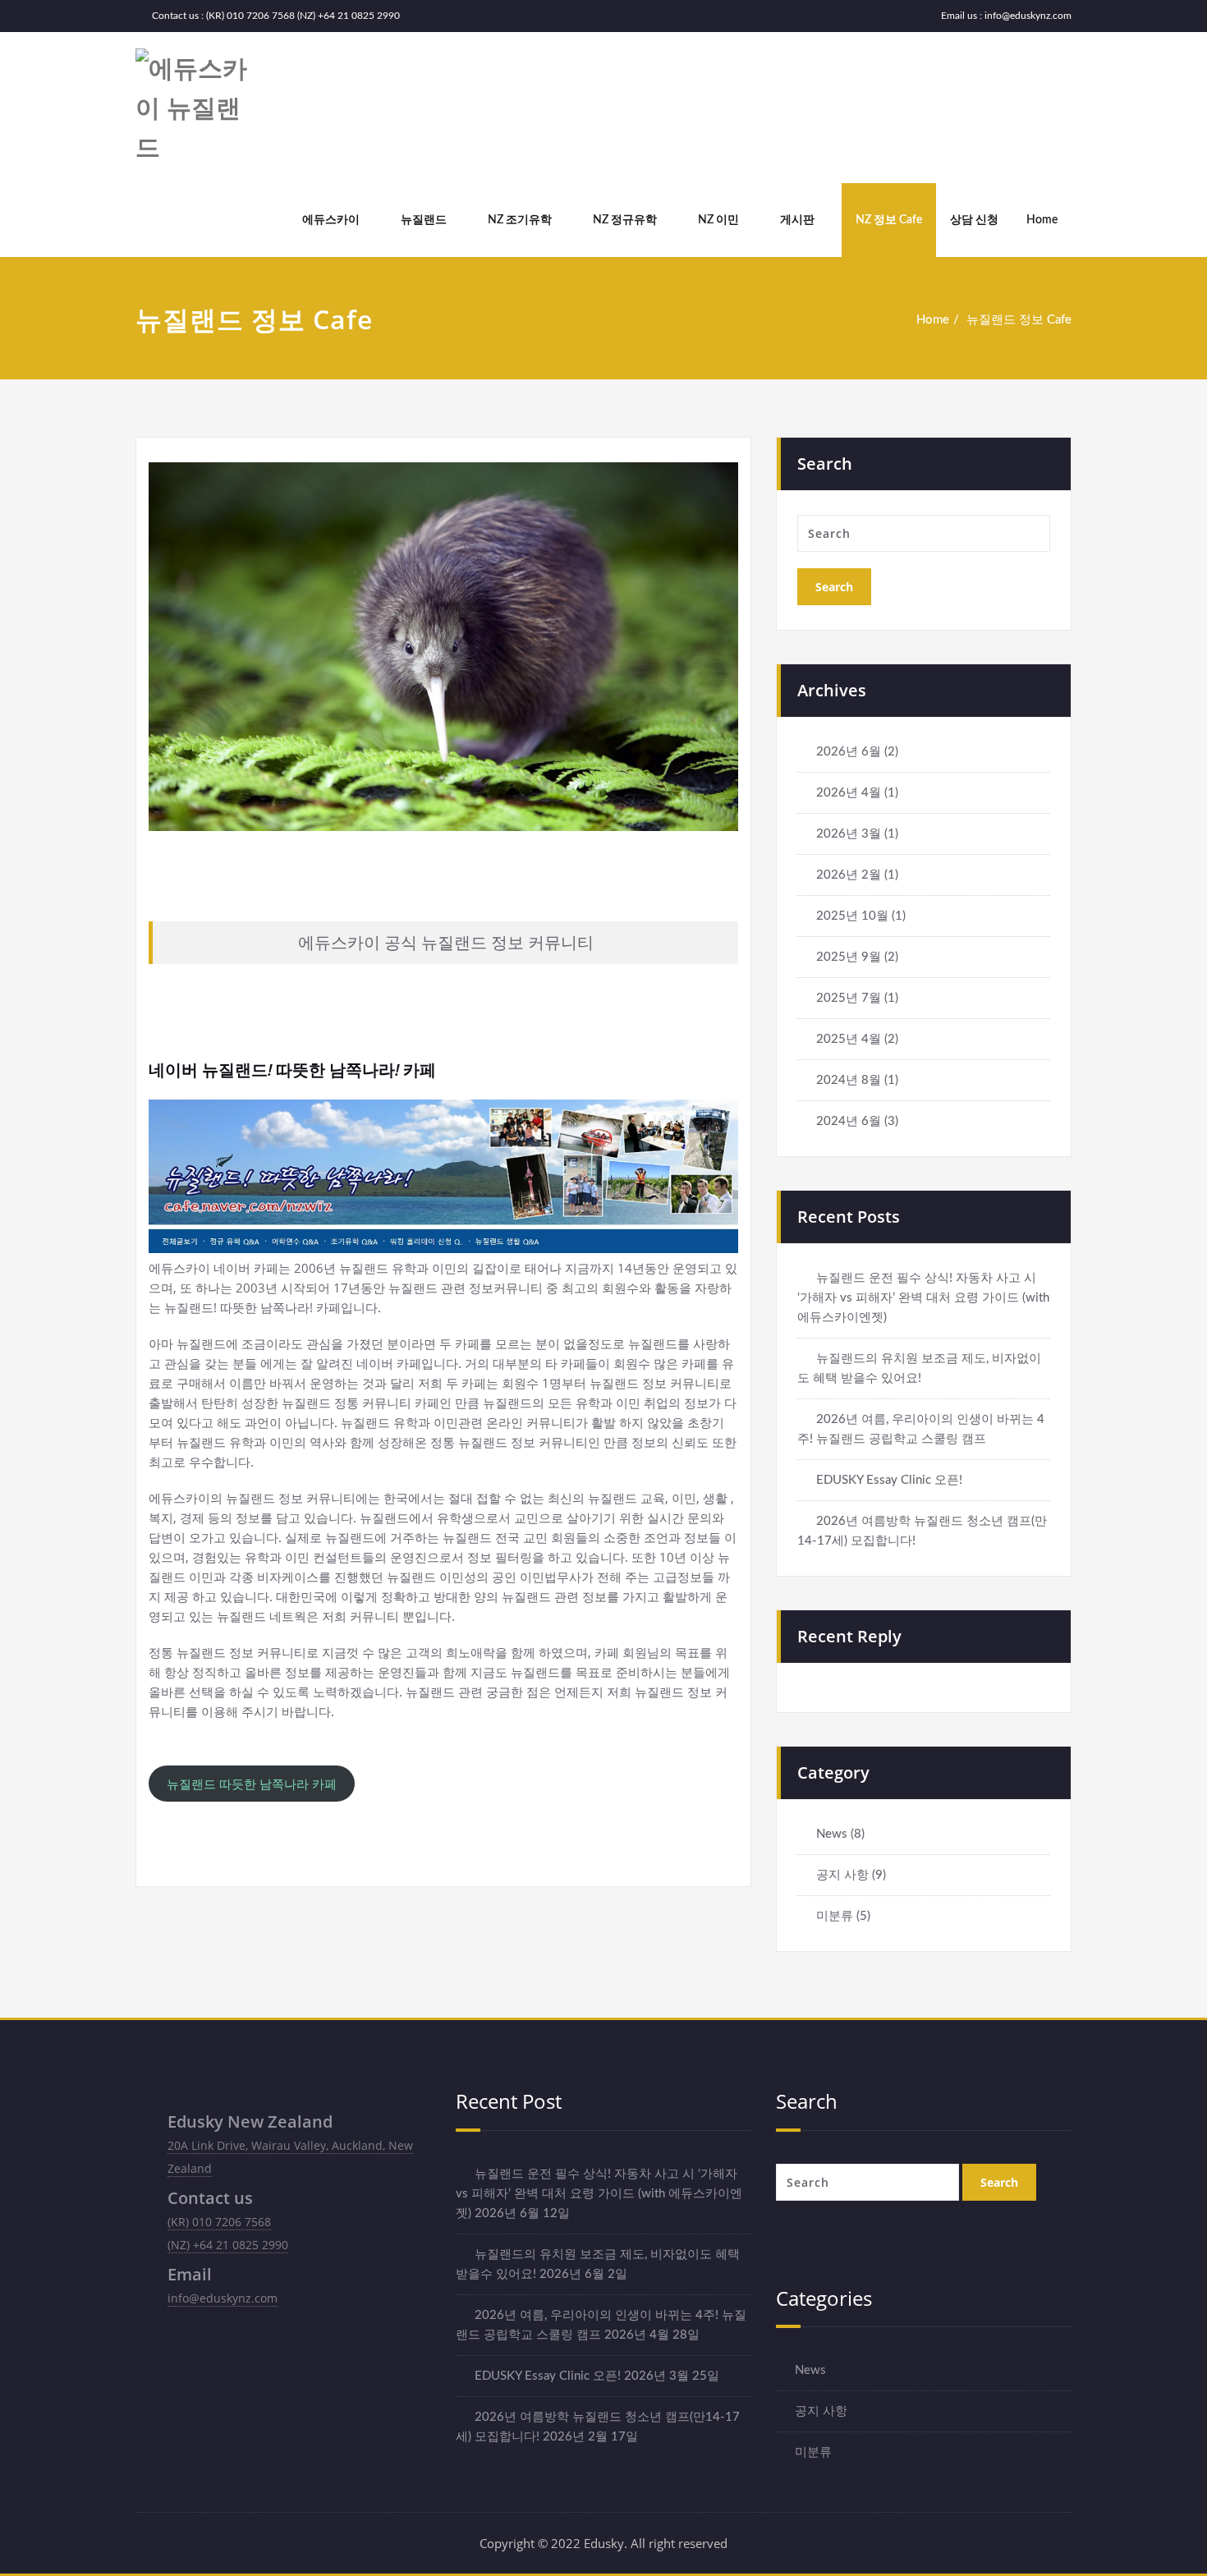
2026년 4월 (849, 793)
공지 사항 (842, 1875)
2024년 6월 (849, 1121)
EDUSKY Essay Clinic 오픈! (889, 1480)
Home (1042, 220)
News (832, 1834)
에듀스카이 (331, 220)
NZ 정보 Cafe (889, 220)
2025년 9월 (849, 957)
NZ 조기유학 (520, 220)
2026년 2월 (849, 875)
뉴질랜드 (424, 220)
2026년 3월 (849, 834)
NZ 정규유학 (625, 220)
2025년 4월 (849, 1039)
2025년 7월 (849, 998)
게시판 (797, 220)
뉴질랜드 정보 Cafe (1019, 320)
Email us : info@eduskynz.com (1006, 16)
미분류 (835, 1916)
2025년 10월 (852, 916)
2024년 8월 (849, 1080)
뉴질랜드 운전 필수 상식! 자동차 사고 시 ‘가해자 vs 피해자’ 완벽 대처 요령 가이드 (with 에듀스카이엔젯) (923, 1298)
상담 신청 (974, 220)
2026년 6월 (849, 752)
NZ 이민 (718, 220)
